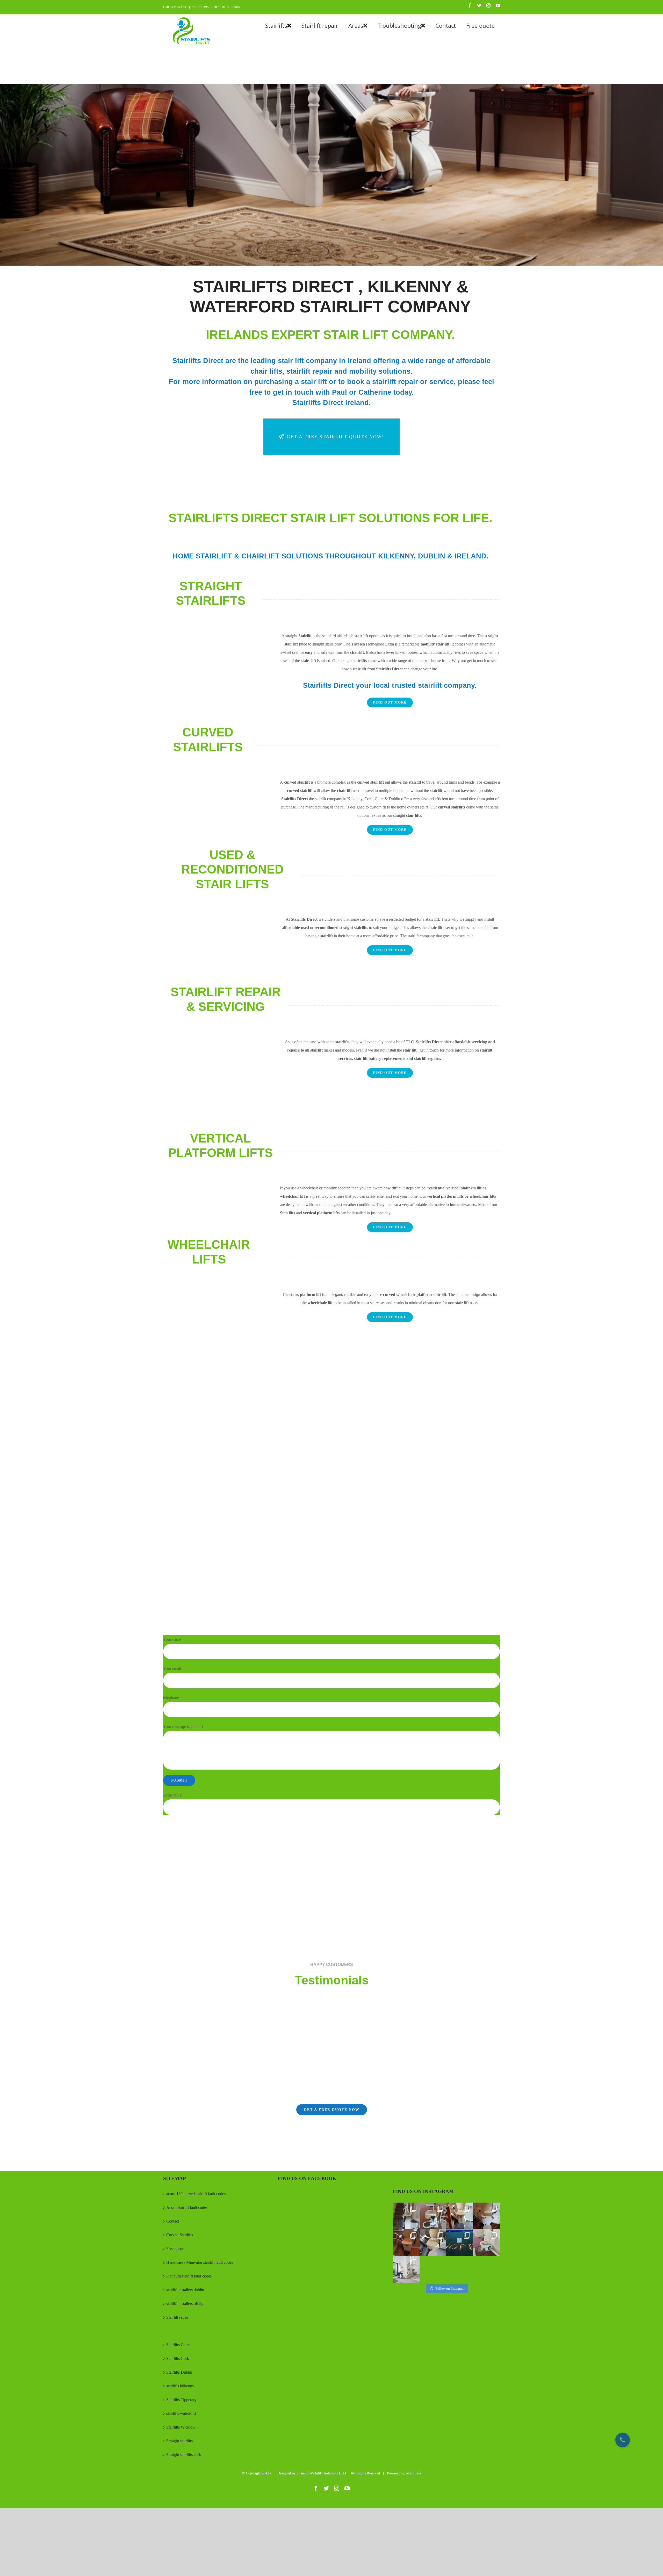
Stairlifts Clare (178, 2345)
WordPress (413, 2473)
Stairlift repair (177, 2317)
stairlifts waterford (181, 2413)
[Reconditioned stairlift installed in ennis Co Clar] (460, 2216)
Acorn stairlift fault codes (187, 2207)
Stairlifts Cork (178, 2358)
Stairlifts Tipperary (181, 2400)
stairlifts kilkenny (180, 2386)
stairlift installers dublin (185, 2290)
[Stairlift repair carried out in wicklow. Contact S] (433, 2243)
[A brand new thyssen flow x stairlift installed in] (487, 2243)
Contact (173, 2221)
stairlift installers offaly (185, 2304)
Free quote (175, 2249)
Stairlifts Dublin (179, 2372)
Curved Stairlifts (180, 2235)
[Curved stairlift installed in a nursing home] (433, 2216)
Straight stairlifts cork (184, 2455)
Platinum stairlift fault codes (189, 2276)
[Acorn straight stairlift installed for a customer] (487, 2216)
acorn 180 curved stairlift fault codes (196, 2194)
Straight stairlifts (179, 2441)
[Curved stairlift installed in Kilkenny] (406, 2243)
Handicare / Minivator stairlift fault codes (200, 2262)
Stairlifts (173, 2331)
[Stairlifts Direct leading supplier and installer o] (406, 2269)
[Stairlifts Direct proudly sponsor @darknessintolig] (460, 2243)
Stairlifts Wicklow (181, 2427)
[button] (623, 2440)
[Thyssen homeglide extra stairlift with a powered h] (406, 2216)
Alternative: (173, 1795)
